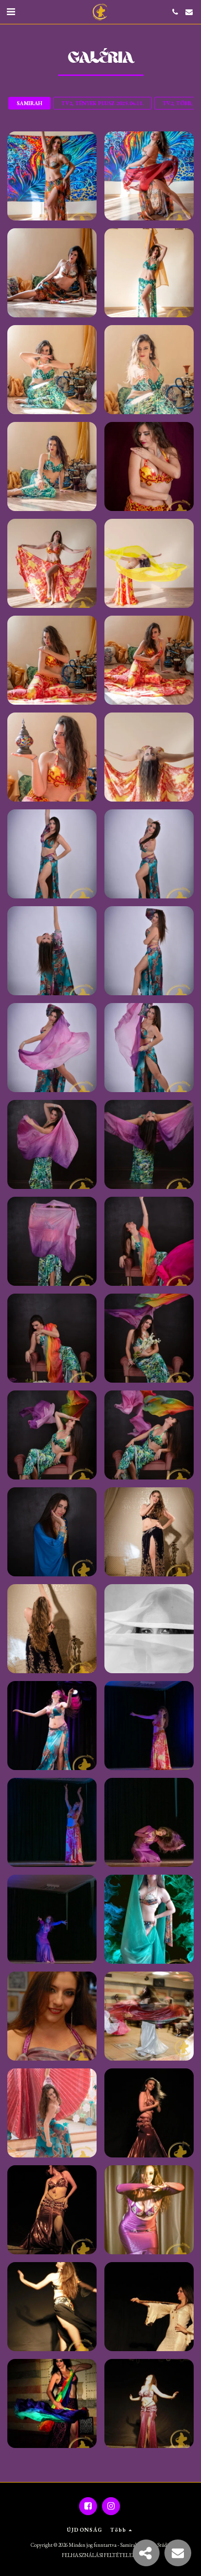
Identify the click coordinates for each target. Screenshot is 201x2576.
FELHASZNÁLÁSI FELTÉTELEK (99, 2555)
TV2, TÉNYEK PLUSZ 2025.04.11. (103, 103)
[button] (11, 12)
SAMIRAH (30, 103)
